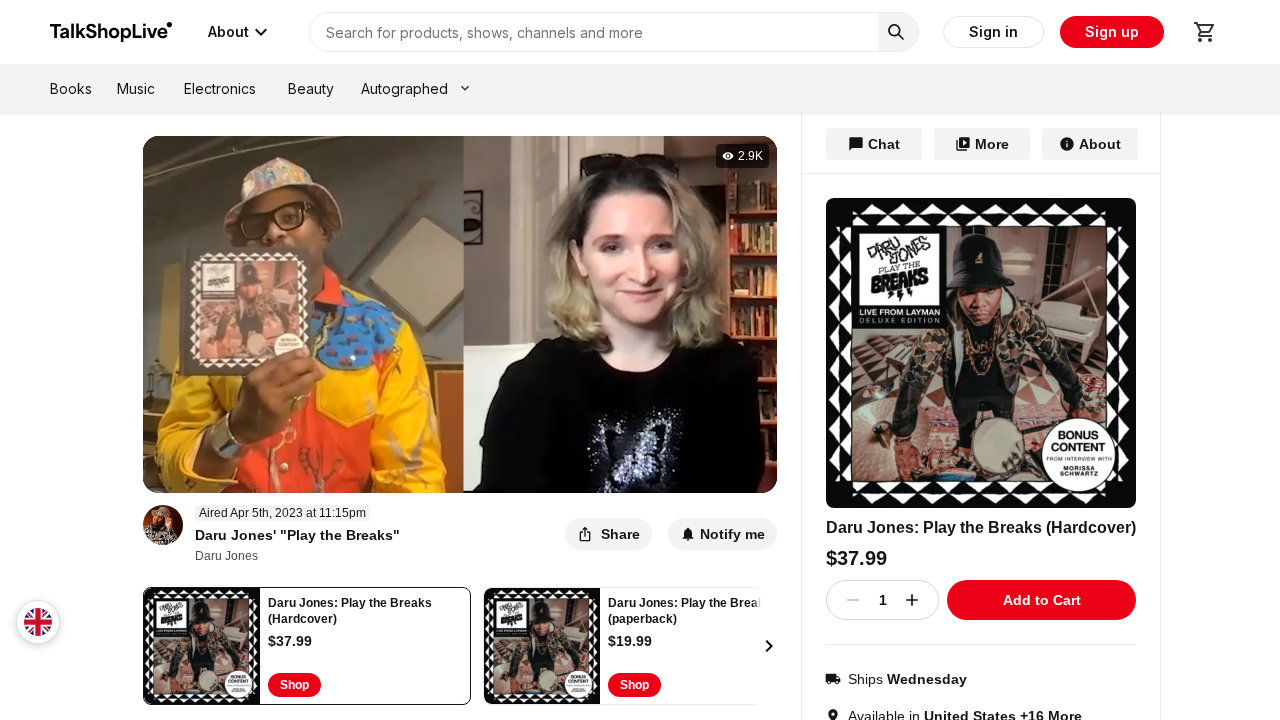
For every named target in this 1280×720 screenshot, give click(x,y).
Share (620, 534)
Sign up (1112, 31)
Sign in (993, 31)
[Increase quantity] (912, 600)
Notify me (732, 534)
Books (71, 88)
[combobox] (38, 622)
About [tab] (1100, 144)
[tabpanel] (981, 447)
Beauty (311, 88)
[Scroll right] (769, 646)
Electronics (220, 88)
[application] (460, 314)
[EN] (38, 622)
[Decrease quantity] (853, 600)
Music (136, 88)
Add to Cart (1042, 600)
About (228, 31)
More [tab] (992, 144)
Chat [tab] (884, 144)
